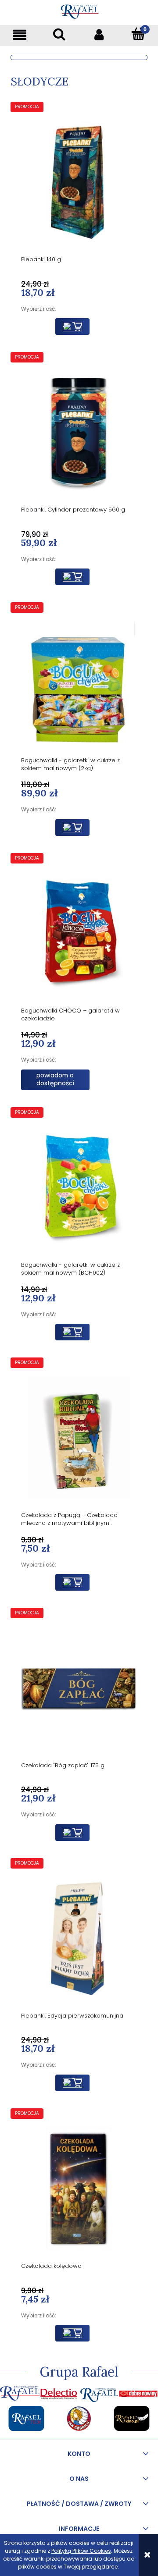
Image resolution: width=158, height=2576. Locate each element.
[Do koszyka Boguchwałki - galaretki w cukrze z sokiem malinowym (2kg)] (72, 828)
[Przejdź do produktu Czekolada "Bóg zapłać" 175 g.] (79, 1688)
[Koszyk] (138, 34)
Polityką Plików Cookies (81, 2551)
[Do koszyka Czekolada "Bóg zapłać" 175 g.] (72, 1833)
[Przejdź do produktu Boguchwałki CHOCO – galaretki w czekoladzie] (79, 933)
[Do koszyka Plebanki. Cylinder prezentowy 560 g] (72, 577)
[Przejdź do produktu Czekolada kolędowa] (79, 2189)
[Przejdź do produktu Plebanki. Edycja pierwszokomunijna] (79, 1938)
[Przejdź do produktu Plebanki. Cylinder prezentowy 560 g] (79, 432)
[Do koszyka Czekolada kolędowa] (72, 2333)
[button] (20, 34)
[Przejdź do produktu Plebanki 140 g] (79, 182)
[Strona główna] (79, 10)
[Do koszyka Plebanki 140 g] (72, 327)
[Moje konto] (99, 34)
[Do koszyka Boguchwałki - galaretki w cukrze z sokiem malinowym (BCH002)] (72, 1332)
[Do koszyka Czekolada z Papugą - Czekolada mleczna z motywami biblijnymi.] (72, 1582)
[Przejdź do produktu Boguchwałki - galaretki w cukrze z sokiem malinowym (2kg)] (79, 683)
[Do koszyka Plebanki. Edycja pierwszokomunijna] (72, 2083)
